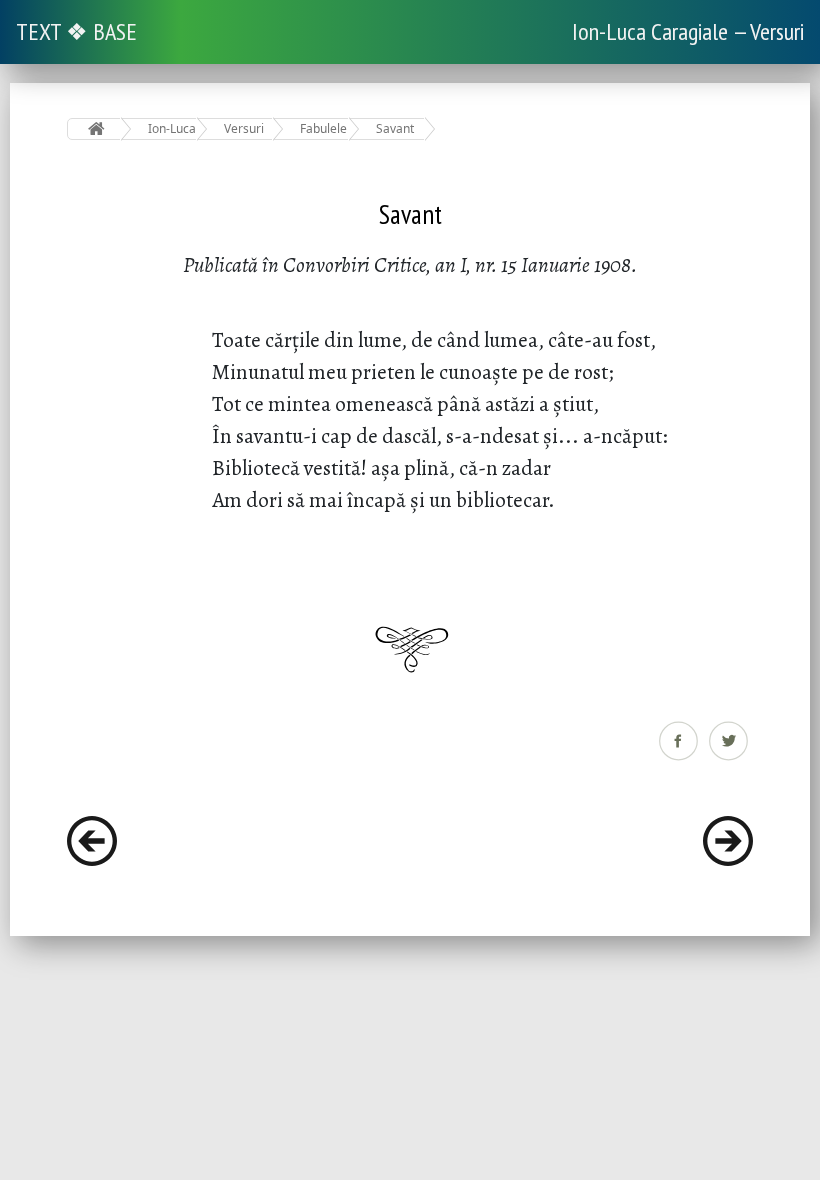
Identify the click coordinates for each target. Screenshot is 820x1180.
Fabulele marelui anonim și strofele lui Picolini (324, 128)
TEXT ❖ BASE (76, 31)
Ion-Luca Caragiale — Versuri (688, 31)
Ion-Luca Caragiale (172, 128)
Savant (395, 128)
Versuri (244, 128)
